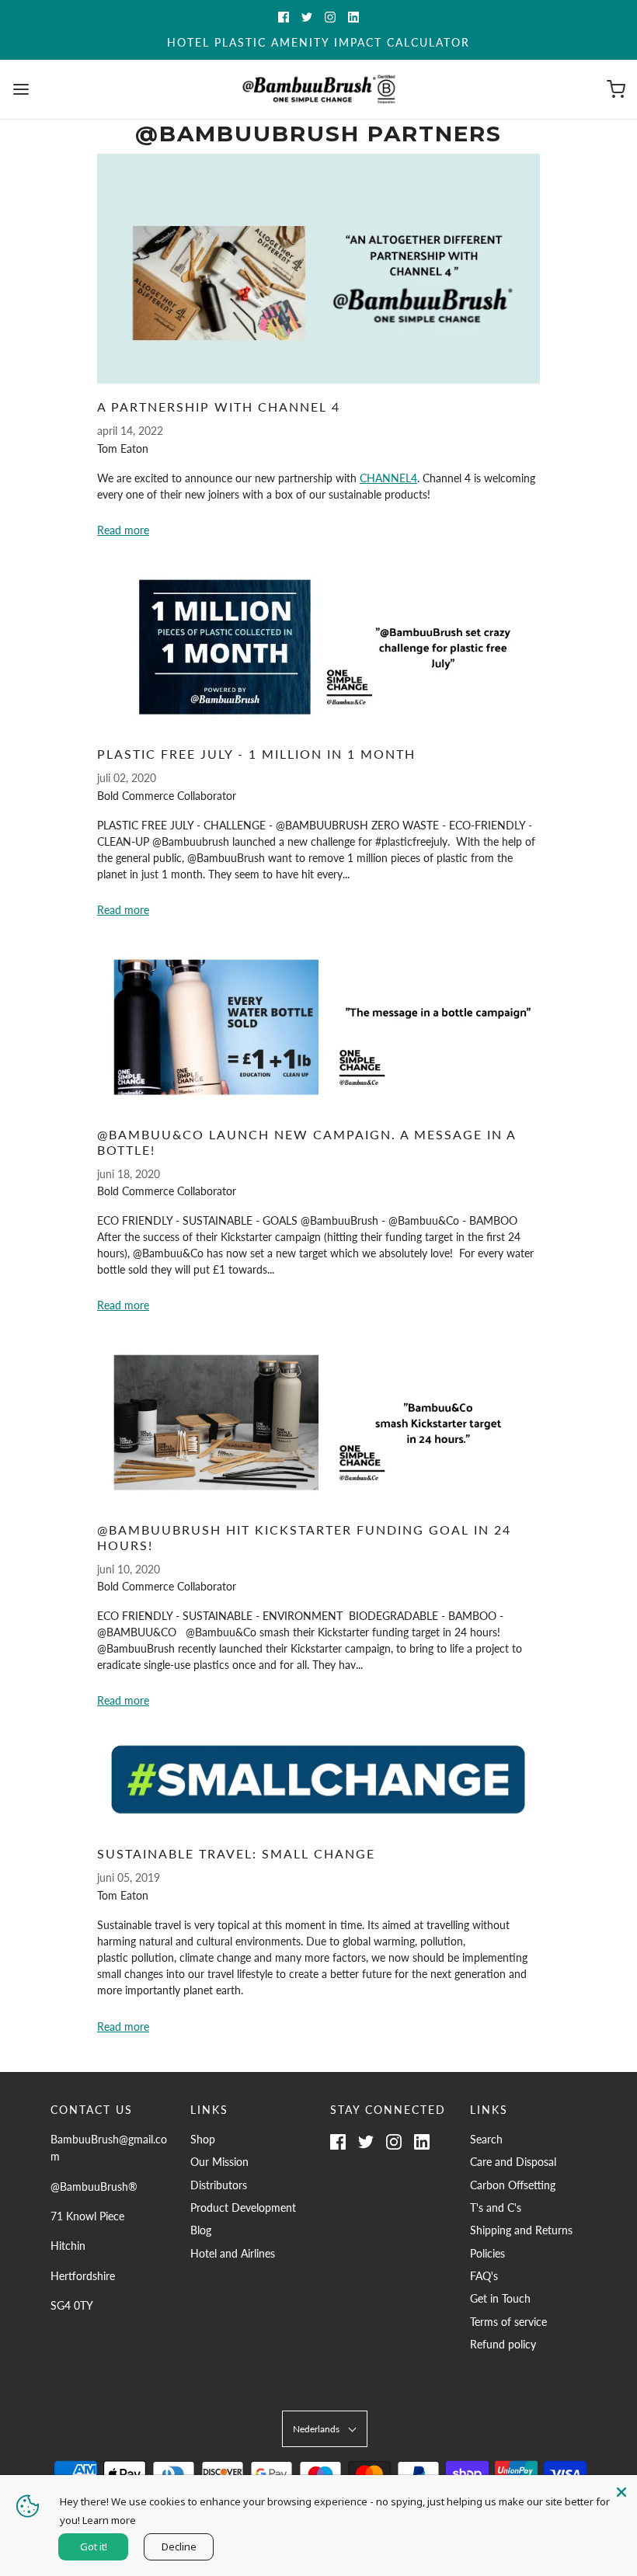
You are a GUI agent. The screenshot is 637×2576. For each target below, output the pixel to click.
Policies (487, 2253)
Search (486, 2139)
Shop (203, 2139)
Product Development (243, 2208)
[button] (325, 2429)
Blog (201, 2230)
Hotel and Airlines (233, 2253)
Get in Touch (500, 2298)
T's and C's (496, 2208)
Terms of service (508, 2322)
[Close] (621, 2491)
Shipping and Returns (521, 2230)
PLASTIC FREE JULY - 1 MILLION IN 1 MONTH (256, 754)
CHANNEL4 (388, 478)
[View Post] (318, 269)
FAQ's (484, 2276)
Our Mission (219, 2162)
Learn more (109, 2520)
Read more (123, 530)
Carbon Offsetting (513, 2185)
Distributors (219, 2185)
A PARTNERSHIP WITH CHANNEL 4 (219, 407)
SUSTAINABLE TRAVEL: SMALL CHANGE (236, 1853)
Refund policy (503, 2344)
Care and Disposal (513, 2162)
